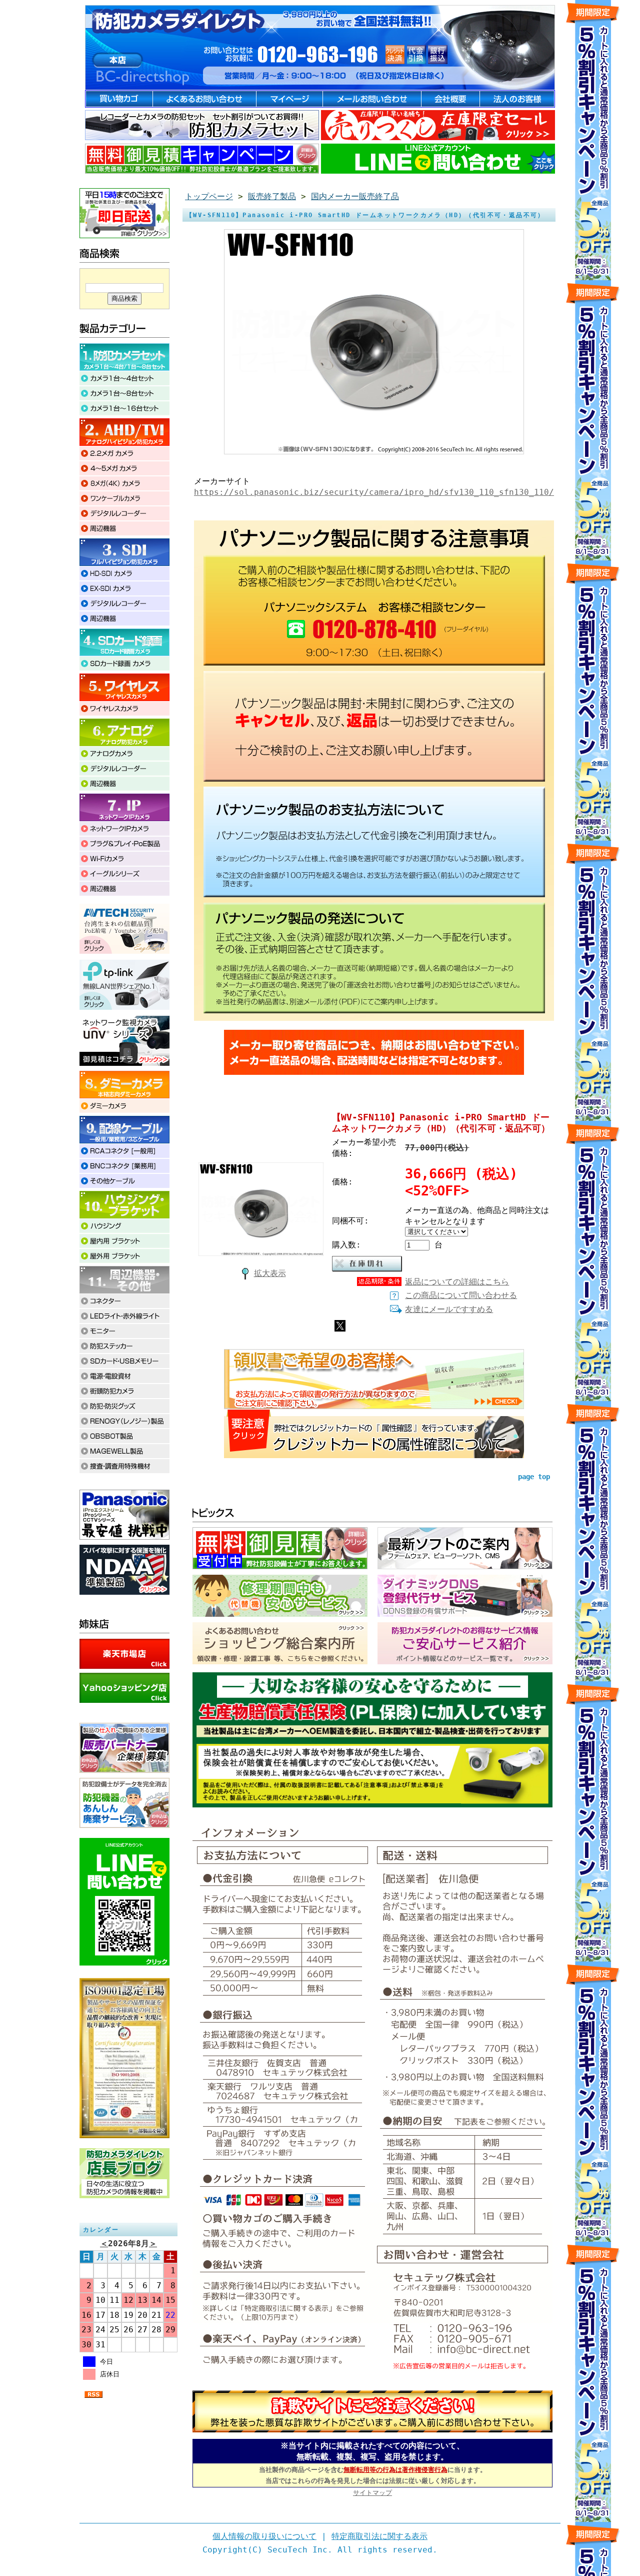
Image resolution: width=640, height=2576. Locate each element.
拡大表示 (270, 1273)
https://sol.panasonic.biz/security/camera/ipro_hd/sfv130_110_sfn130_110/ (374, 492)
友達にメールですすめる (449, 1309)
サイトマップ (372, 2493)
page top (534, 1477)
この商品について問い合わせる (461, 1295)
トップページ (209, 196)
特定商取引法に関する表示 (379, 2536)
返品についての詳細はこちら (457, 1282)
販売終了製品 (272, 196)
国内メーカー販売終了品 (355, 196)
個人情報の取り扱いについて (264, 2536)
